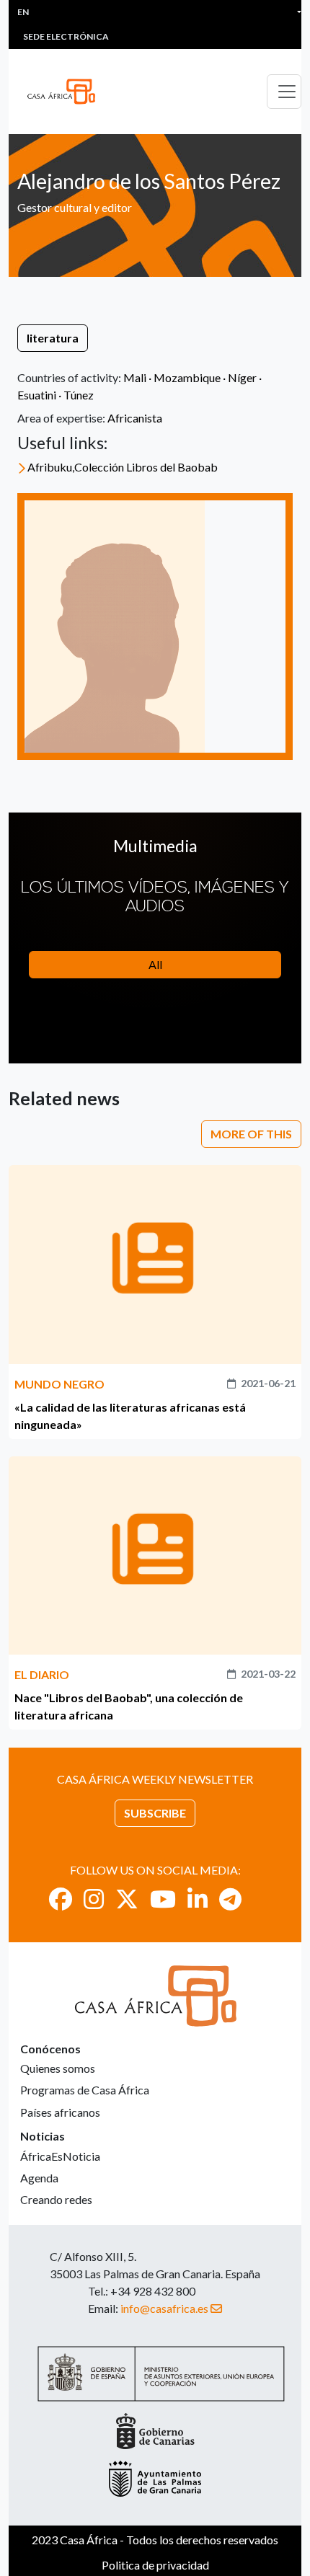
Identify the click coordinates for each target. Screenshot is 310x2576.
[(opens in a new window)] (61, 1899)
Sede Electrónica (66, 36)
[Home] (67, 92)
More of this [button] (251, 1134)
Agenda (39, 2178)
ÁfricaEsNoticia (60, 2156)
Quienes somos (58, 2068)
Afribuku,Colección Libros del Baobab (123, 467)
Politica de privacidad (155, 2565)
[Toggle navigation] (284, 92)
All (155, 964)
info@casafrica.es (164, 2308)
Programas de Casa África (85, 2090)
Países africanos (60, 2112)
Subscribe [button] (155, 1813)
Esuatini (37, 395)
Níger (242, 377)
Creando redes (56, 2199)
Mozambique (187, 377)
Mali (135, 377)
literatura (53, 338)
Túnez (79, 395)
